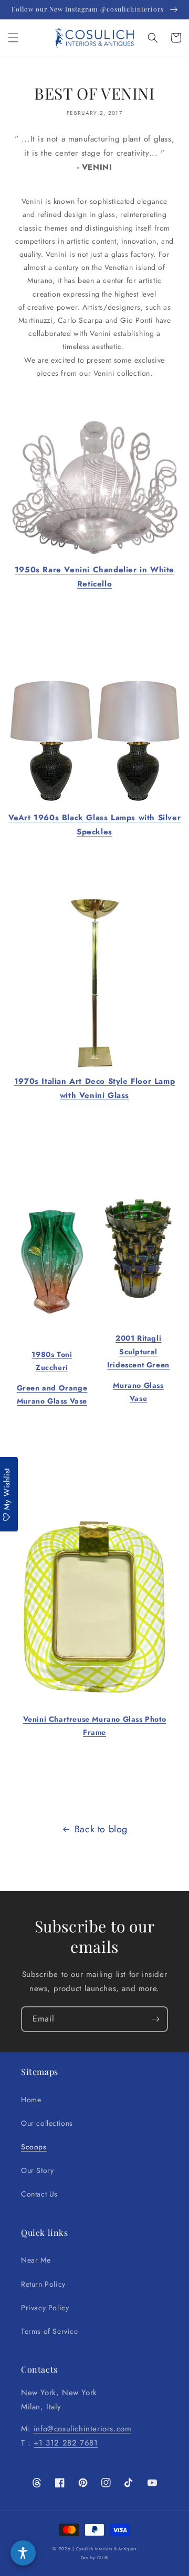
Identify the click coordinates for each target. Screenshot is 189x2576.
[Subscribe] (155, 2019)
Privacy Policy (45, 2308)
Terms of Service (50, 2331)
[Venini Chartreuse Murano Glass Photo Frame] (94, 1691)
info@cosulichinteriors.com (83, 2429)
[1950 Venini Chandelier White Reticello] (94, 556)
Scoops (34, 2147)
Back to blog (101, 1829)
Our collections (47, 2123)
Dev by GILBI (94, 2558)
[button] (13, 38)
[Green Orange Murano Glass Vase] (52, 1313)
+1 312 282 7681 (66, 2443)
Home (31, 2100)
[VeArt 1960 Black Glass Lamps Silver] (94, 803)
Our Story (37, 2170)
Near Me (36, 2260)
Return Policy (43, 2284)
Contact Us (39, 2194)
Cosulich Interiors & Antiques (106, 2549)
